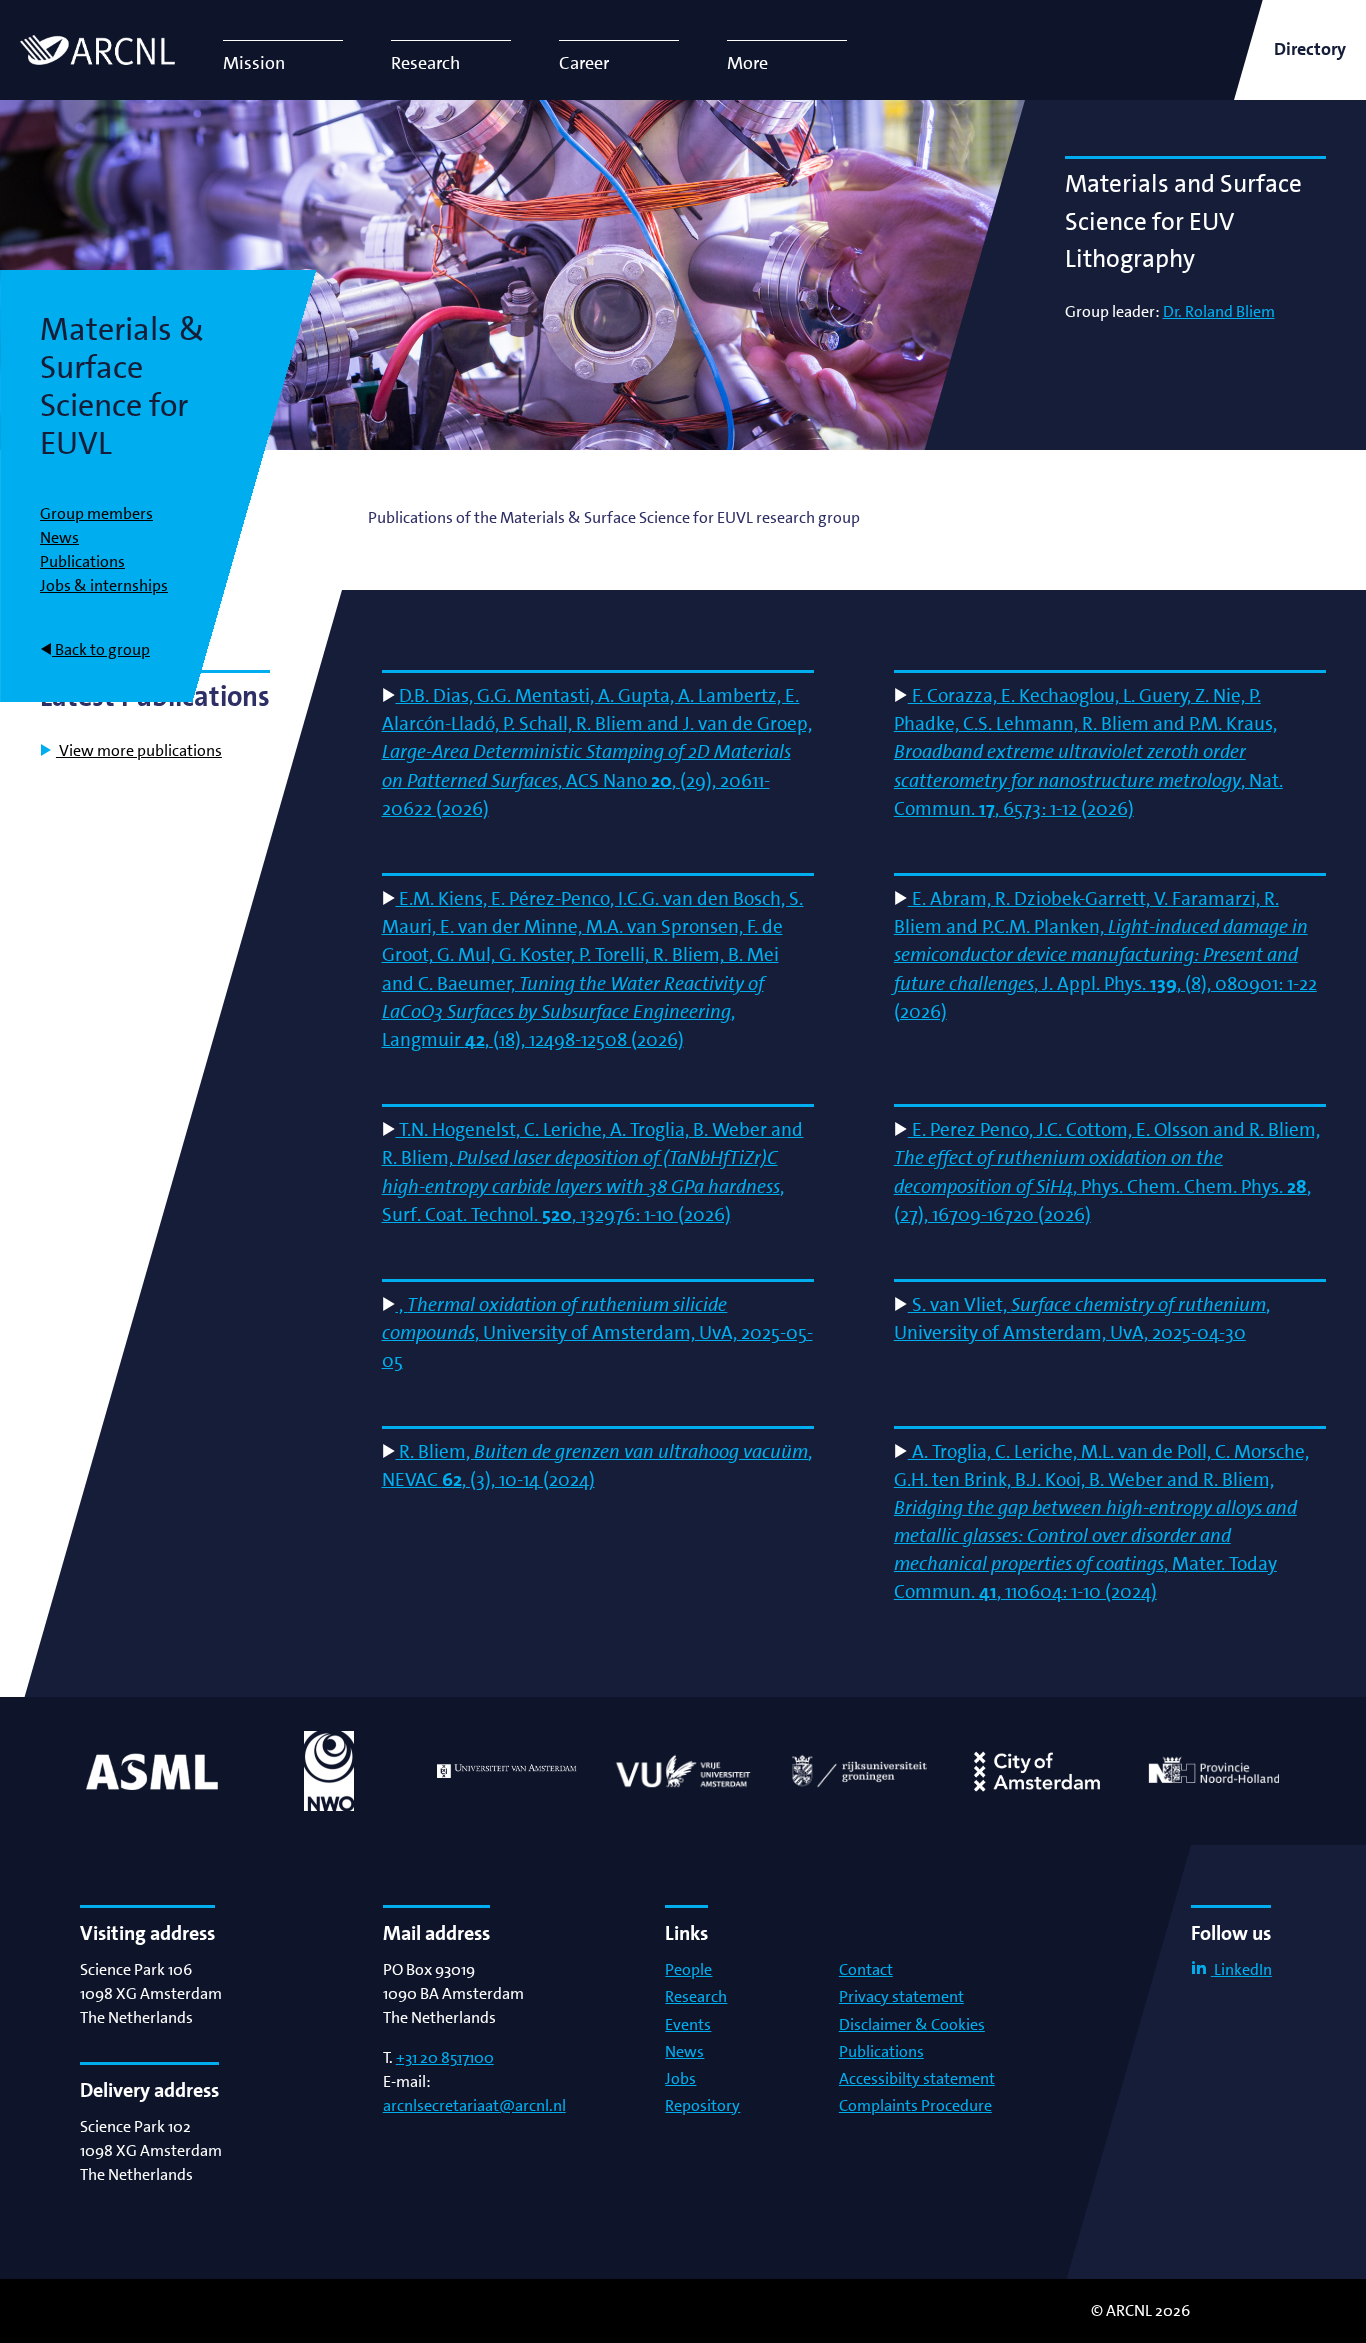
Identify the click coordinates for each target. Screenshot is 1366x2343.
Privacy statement (901, 1996)
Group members (96, 513)
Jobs (680, 2078)
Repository (702, 2105)
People (688, 1969)
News (59, 537)
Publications (82, 561)
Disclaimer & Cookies (912, 2024)
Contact (866, 1969)
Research (696, 1996)
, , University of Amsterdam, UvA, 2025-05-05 (597, 1332)
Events (688, 2024)
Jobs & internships (104, 585)
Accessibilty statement (917, 2078)
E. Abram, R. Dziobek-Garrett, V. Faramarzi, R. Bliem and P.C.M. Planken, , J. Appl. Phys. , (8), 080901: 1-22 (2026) (1105, 954)
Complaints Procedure (915, 2105)
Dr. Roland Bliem (1219, 311)
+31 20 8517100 (445, 2057)
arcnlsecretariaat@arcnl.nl (474, 2105)
